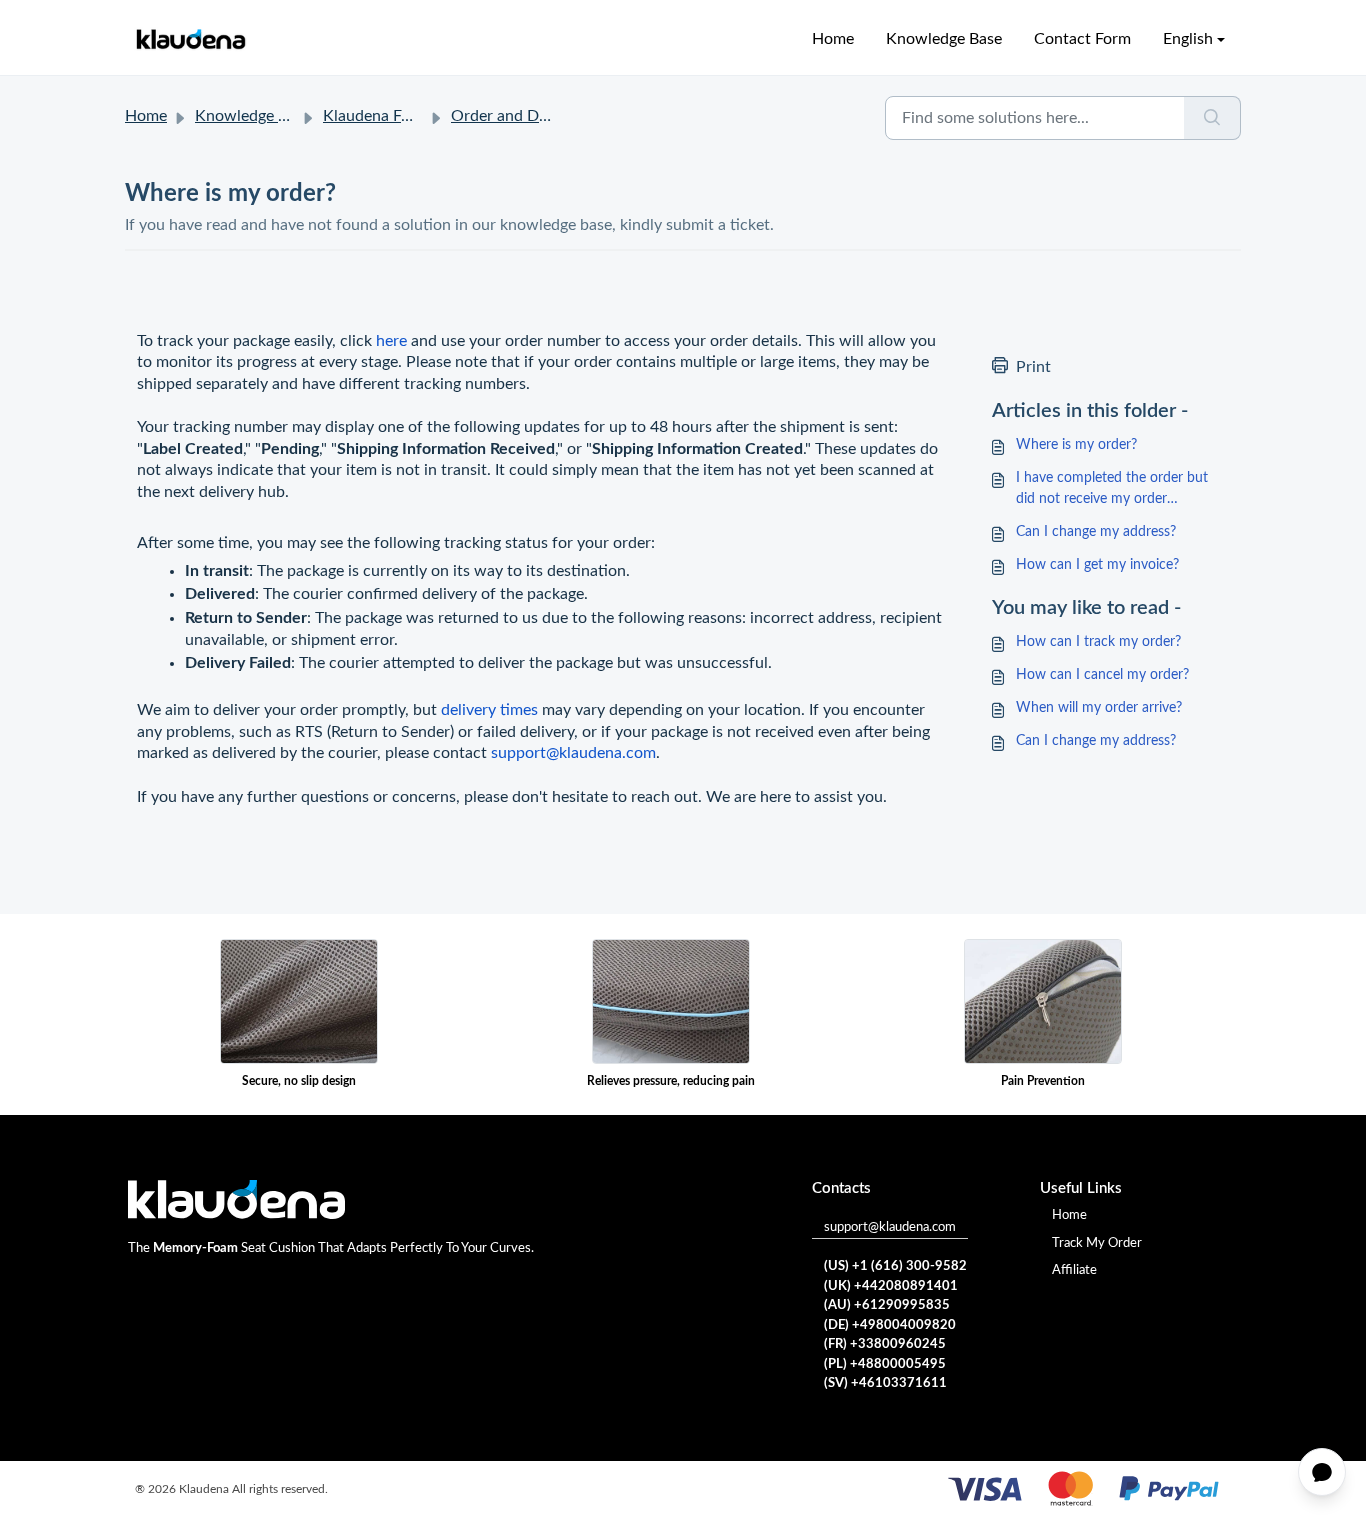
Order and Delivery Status (542, 116)
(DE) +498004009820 (890, 1325)
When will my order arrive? (1099, 708)
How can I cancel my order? (1102, 675)
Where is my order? (1076, 445)
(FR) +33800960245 (885, 1344)
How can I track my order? (1098, 642)
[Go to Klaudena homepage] (190, 39)
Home (833, 39)
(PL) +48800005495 (885, 1364)
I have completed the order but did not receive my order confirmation (1112, 490)
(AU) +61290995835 (887, 1305)
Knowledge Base (944, 39)
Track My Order (1097, 1243)
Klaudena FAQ (374, 116)
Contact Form (1082, 39)
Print (1033, 367)
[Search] (1212, 118)
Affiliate (1074, 1270)
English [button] (1188, 39)
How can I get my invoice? (1097, 565)
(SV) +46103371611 (885, 1383)
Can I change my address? (1096, 532)
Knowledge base (252, 116)
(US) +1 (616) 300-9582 (895, 1266)
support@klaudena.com (890, 1227)
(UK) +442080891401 (891, 1286)
